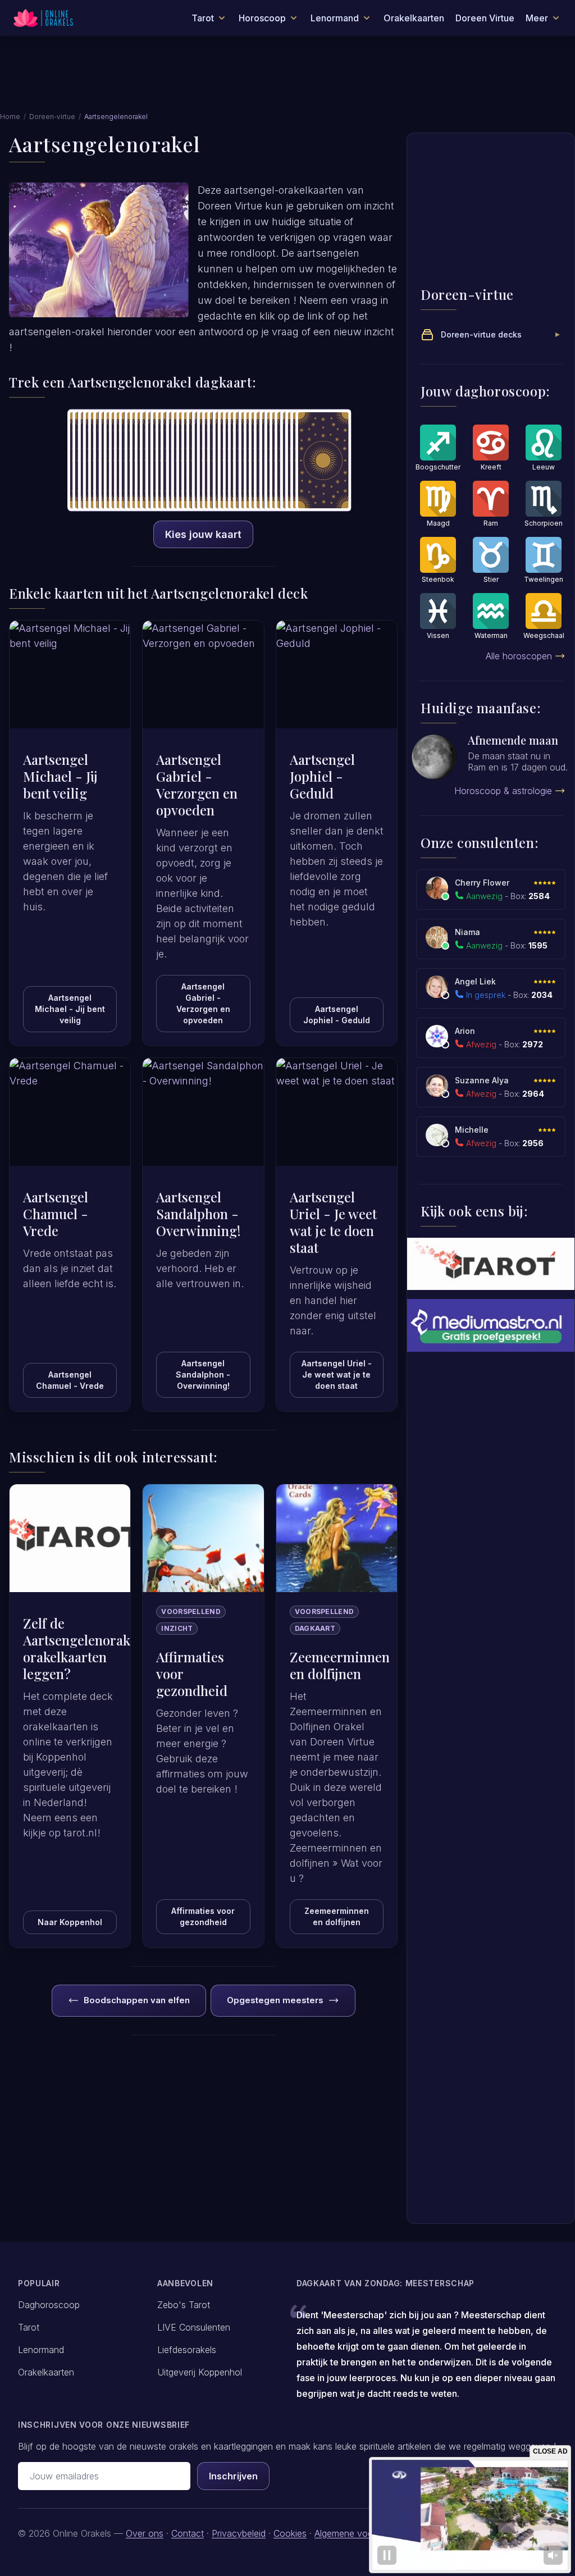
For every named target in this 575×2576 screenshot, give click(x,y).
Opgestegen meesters (275, 2000)
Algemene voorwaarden (363, 2533)
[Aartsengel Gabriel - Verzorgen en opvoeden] (203, 674)
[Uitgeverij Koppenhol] (491, 1264)
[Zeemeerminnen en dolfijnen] (337, 1538)
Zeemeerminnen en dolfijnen (337, 1916)
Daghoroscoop (49, 2305)
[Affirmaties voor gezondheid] (203, 1538)
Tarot (29, 2327)
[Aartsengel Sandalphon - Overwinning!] (203, 1112)
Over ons (145, 2533)
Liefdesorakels (187, 2350)
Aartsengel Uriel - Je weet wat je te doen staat (337, 1374)
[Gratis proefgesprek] (491, 1325)
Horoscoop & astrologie (503, 791)
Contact (188, 2533)
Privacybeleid (239, 2533)
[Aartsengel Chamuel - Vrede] (70, 1112)
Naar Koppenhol (70, 1922)
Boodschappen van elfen (137, 2000)
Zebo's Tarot (184, 2305)
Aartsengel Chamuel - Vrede (70, 1380)
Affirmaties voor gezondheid (203, 1916)
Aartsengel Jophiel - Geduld (337, 1015)
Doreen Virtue (485, 18)
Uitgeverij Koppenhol (200, 2372)
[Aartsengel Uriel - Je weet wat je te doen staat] (337, 1112)
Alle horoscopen (519, 656)
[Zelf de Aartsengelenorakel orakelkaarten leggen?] (70, 1538)
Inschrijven (233, 2476)
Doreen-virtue (52, 117)
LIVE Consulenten (194, 2327)
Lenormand (41, 2350)
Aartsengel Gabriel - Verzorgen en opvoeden (203, 1003)
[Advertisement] (287, 80)
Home (10, 117)
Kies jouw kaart (203, 534)
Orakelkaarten (414, 18)
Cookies (290, 2533)
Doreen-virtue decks (481, 334)
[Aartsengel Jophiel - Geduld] (337, 674)
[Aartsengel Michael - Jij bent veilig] (70, 674)
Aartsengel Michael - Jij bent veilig (70, 1009)
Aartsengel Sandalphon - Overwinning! (203, 1374)
